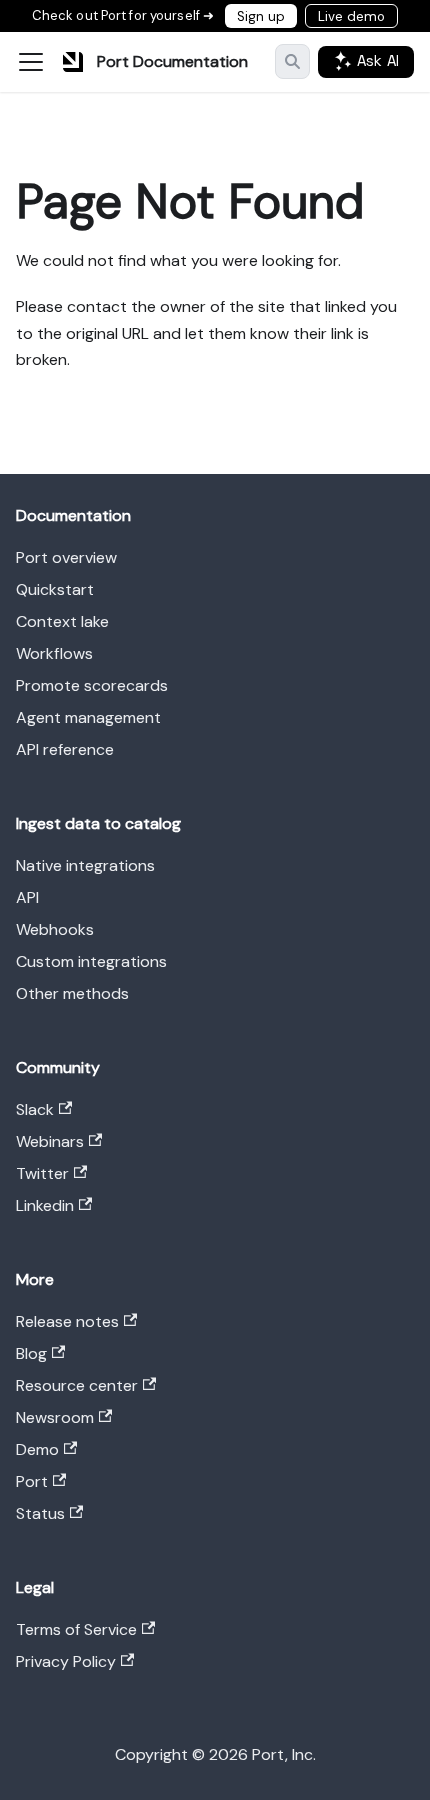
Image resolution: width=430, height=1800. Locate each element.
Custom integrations (91, 961)
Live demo (351, 16)
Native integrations (85, 865)
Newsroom (55, 1417)
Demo (37, 1449)
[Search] (292, 61)
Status (40, 1513)
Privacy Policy (66, 1661)
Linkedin (45, 1205)
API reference (65, 749)
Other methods (72, 993)
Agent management (88, 717)
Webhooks (55, 929)
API (27, 897)
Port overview (66, 557)
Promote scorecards (92, 685)
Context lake (62, 621)
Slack (35, 1109)
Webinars (50, 1141)
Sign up (261, 16)
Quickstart (55, 589)
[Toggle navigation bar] (31, 62)
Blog (31, 1353)
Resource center (77, 1385)
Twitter (42, 1173)
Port (32, 1481)
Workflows (54, 653)
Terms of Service (76, 1629)
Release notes (67, 1321)
